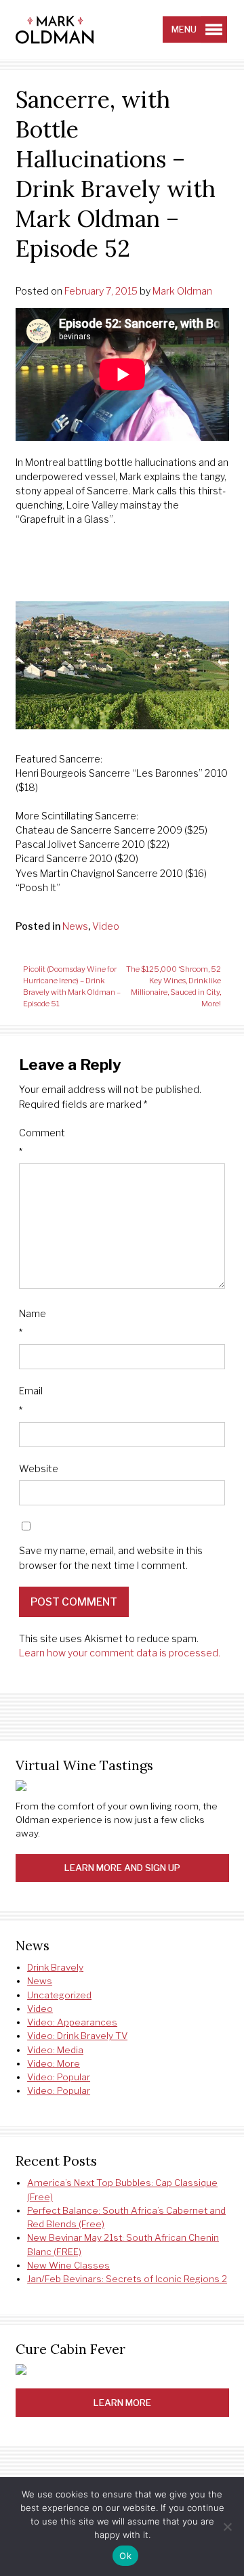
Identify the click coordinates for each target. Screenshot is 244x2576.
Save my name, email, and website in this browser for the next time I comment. (111, 1558)
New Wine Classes (68, 2265)
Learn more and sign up (122, 1868)
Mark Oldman (182, 291)
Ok (125, 2556)
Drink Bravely (55, 1967)
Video (106, 926)
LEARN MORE (122, 2403)
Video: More (54, 2063)
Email (31, 1400)
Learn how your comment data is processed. (120, 1653)
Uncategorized (59, 1995)
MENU (184, 29)
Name (33, 1323)
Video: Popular (59, 2077)
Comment (42, 1142)
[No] (227, 2527)
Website (39, 1468)
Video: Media (55, 2050)
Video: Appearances (72, 2022)
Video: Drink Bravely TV (77, 2036)
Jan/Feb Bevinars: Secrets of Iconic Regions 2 (127, 2279)
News (75, 926)
